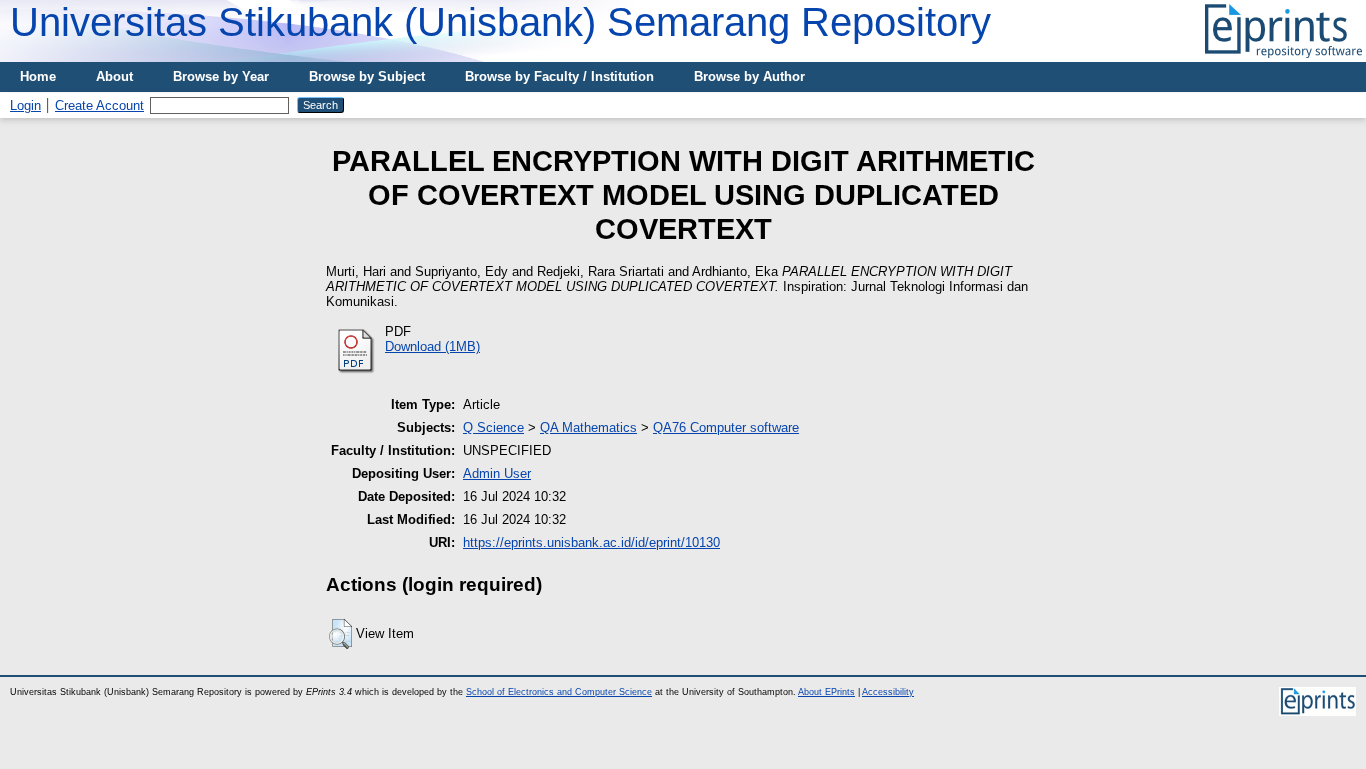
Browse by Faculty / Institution (559, 76)
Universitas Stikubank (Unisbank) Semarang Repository (500, 22)
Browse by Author (749, 76)
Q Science (493, 427)
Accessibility (888, 692)
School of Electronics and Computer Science (559, 692)
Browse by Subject (367, 76)
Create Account (99, 105)
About (114, 76)
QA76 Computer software (726, 427)
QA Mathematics (588, 427)
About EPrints (826, 692)
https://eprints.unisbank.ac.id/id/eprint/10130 (591, 542)
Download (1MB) (432, 346)
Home (38, 76)
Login (25, 105)
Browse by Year (221, 76)
